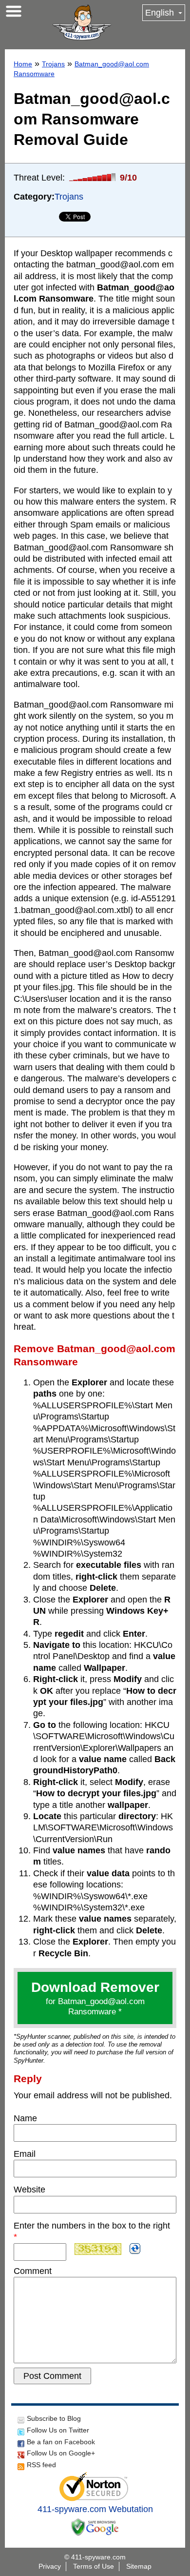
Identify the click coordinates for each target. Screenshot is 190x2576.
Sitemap (139, 2566)
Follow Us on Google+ (61, 2453)
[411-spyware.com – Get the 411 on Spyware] (82, 22)
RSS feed (41, 2465)
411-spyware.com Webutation (95, 2509)
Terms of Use (94, 2566)
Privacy (50, 2566)
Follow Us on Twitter (58, 2430)
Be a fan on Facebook (61, 2442)
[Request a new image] (135, 2249)
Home (23, 64)
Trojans (53, 64)
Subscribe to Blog (54, 2418)
